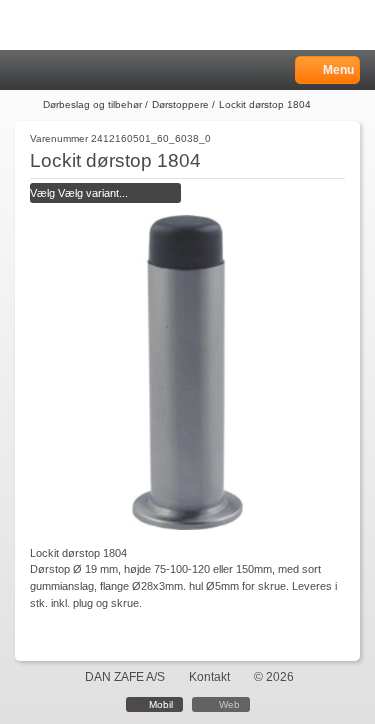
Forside (27, 105)
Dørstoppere (180, 104)
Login (51, 70)
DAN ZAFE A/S (125, 677)
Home (25, 70)
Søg (77, 70)
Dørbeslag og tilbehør (92, 104)
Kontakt (209, 677)
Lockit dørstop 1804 (265, 104)
